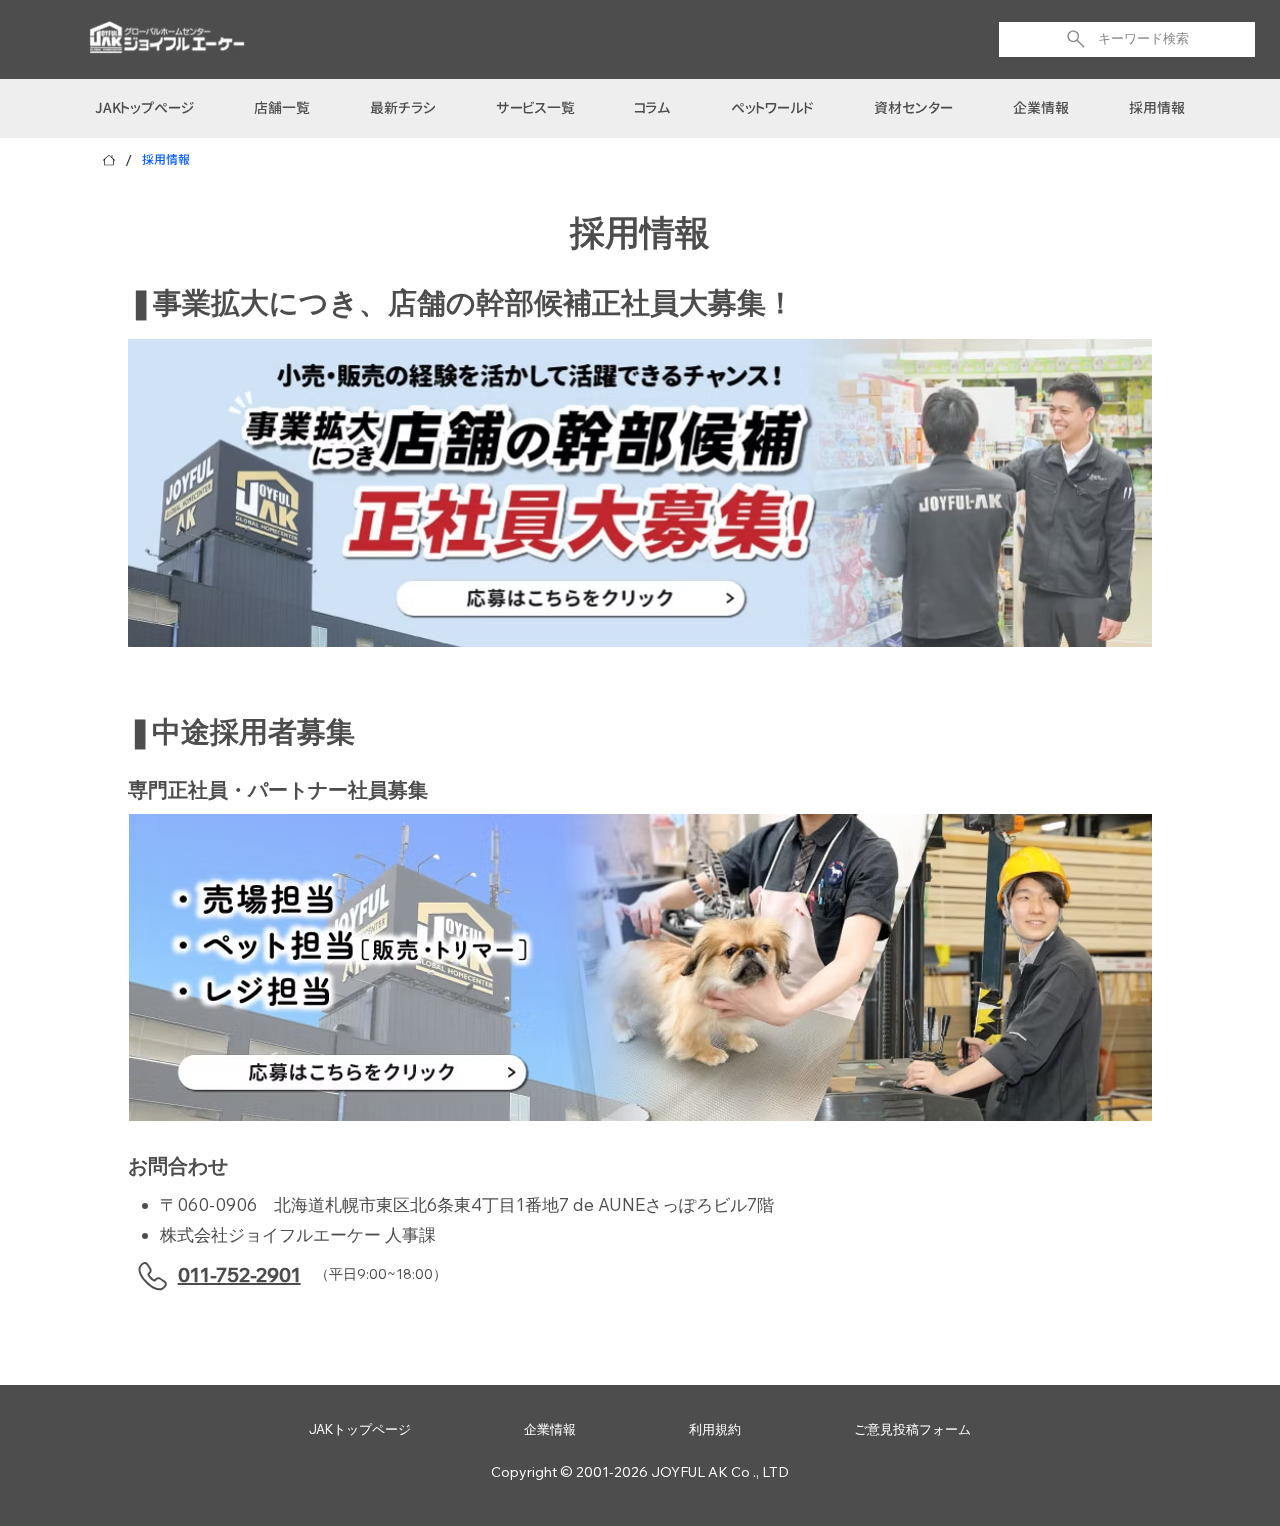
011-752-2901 (239, 1274)
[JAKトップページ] (109, 160)
